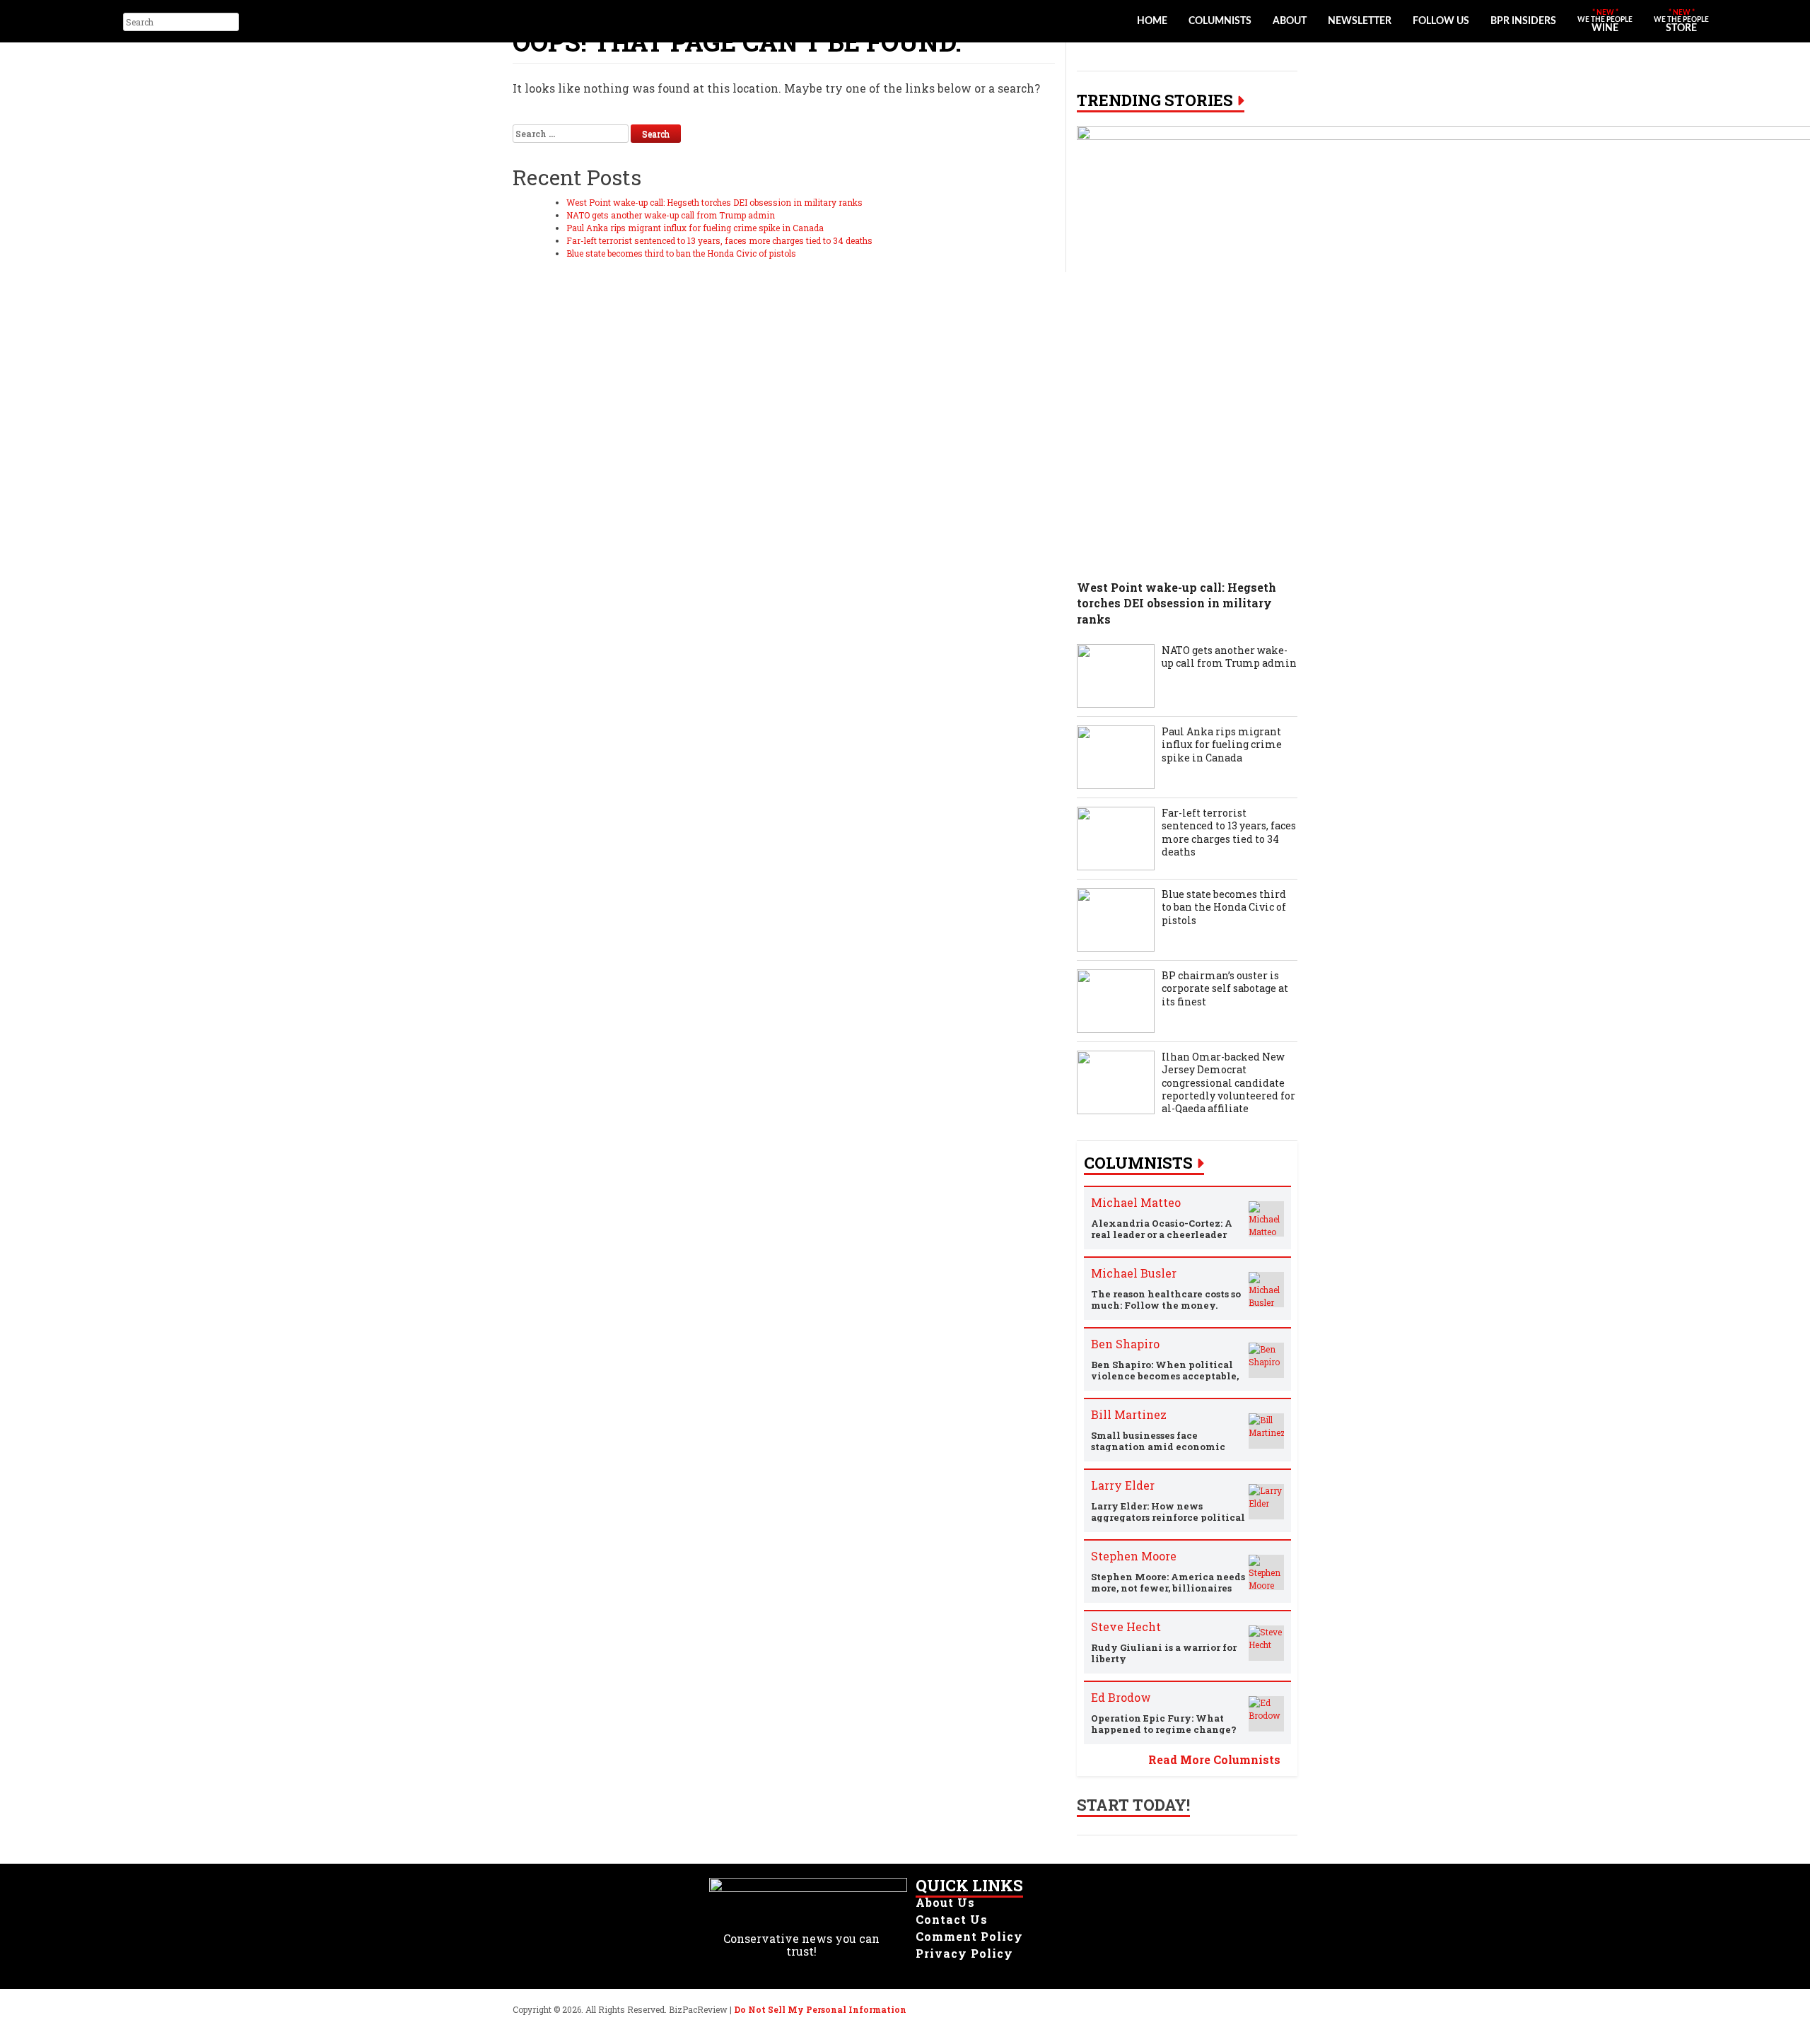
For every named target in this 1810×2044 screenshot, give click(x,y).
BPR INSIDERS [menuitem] (1523, 21)
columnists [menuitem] (1220, 21)
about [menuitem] (1290, 21)
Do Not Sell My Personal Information (820, 2009)
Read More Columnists (1214, 1759)
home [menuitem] (1152, 21)
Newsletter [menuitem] (1360, 21)
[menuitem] (1605, 21)
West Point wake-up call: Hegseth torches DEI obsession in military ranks (714, 202)
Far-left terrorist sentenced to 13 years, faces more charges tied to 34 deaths (719, 240)
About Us (945, 1902)
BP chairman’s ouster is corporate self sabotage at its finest (1225, 988)
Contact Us (952, 1919)
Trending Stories (1155, 100)
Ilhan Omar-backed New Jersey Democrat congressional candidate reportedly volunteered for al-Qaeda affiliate (1228, 1083)
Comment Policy (969, 1936)
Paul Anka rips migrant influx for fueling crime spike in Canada (695, 228)
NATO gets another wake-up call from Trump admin (671, 215)
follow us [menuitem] (1441, 21)
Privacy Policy (964, 1953)
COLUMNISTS (1138, 1163)
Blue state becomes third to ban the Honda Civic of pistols (681, 253)
